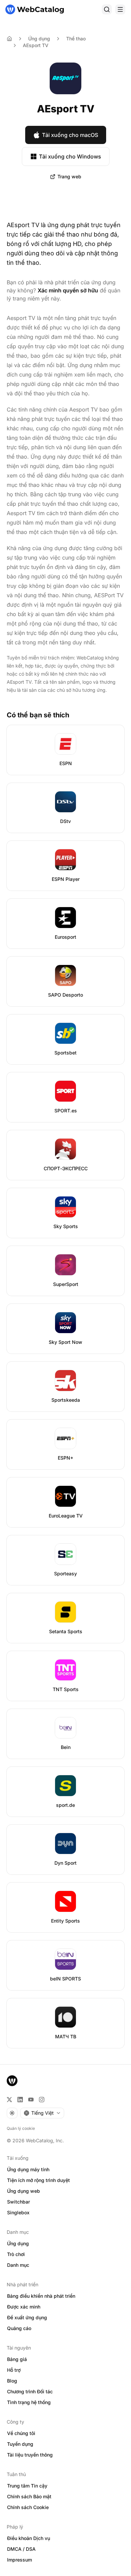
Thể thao (76, 39)
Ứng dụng (39, 39)
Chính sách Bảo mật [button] (29, 2496)
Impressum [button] (19, 2560)
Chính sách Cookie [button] (28, 2507)
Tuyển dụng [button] (20, 2444)
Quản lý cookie (21, 2128)
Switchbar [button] (18, 2202)
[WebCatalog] (12, 2081)
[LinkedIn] (20, 2100)
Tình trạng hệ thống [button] (29, 2402)
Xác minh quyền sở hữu (68, 290)
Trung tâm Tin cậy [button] (27, 2486)
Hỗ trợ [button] (14, 2370)
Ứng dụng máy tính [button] (28, 2169)
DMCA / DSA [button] (21, 2549)
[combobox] (42, 2113)
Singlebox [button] (18, 2212)
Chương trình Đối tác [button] (30, 2391)
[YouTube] (31, 2100)
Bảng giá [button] (17, 2359)
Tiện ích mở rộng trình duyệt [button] (38, 2180)
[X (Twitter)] (9, 2100)
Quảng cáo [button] (19, 2328)
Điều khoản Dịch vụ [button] (29, 2538)
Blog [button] (12, 2381)
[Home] (9, 39)
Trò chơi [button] (16, 2254)
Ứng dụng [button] (18, 2243)
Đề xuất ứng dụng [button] (27, 2317)
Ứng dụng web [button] (24, 2191)
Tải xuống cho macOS (70, 135)
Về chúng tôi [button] (21, 2433)
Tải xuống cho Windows (70, 156)
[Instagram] (42, 2100)
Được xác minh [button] (24, 2307)
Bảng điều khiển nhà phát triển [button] (41, 2296)
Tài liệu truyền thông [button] (30, 2455)
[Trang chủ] (35, 9)
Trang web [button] (69, 176)
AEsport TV (36, 45)
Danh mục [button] (18, 2265)
